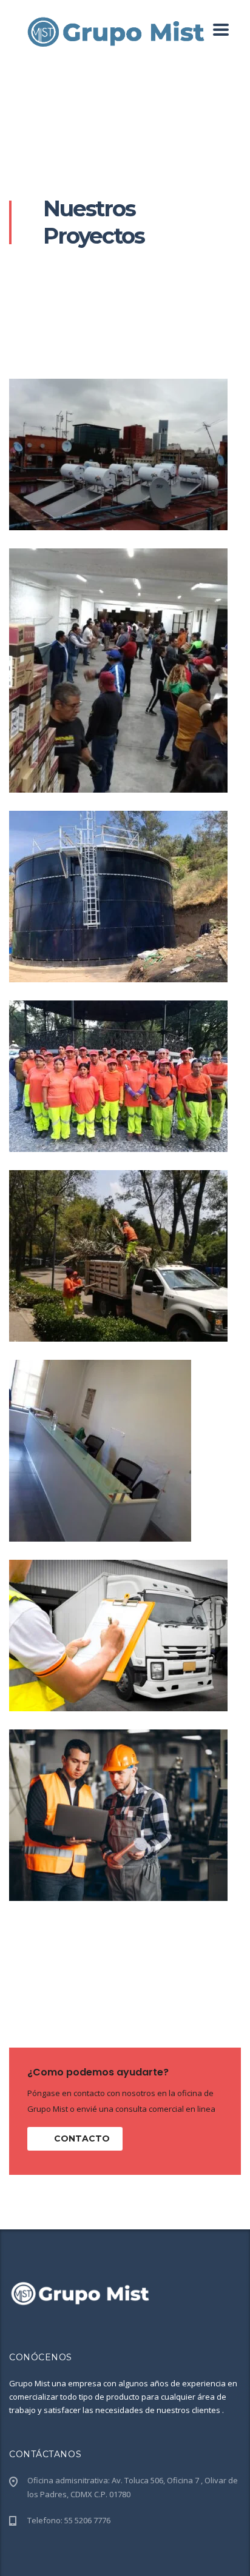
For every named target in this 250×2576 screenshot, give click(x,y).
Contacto (82, 2138)
